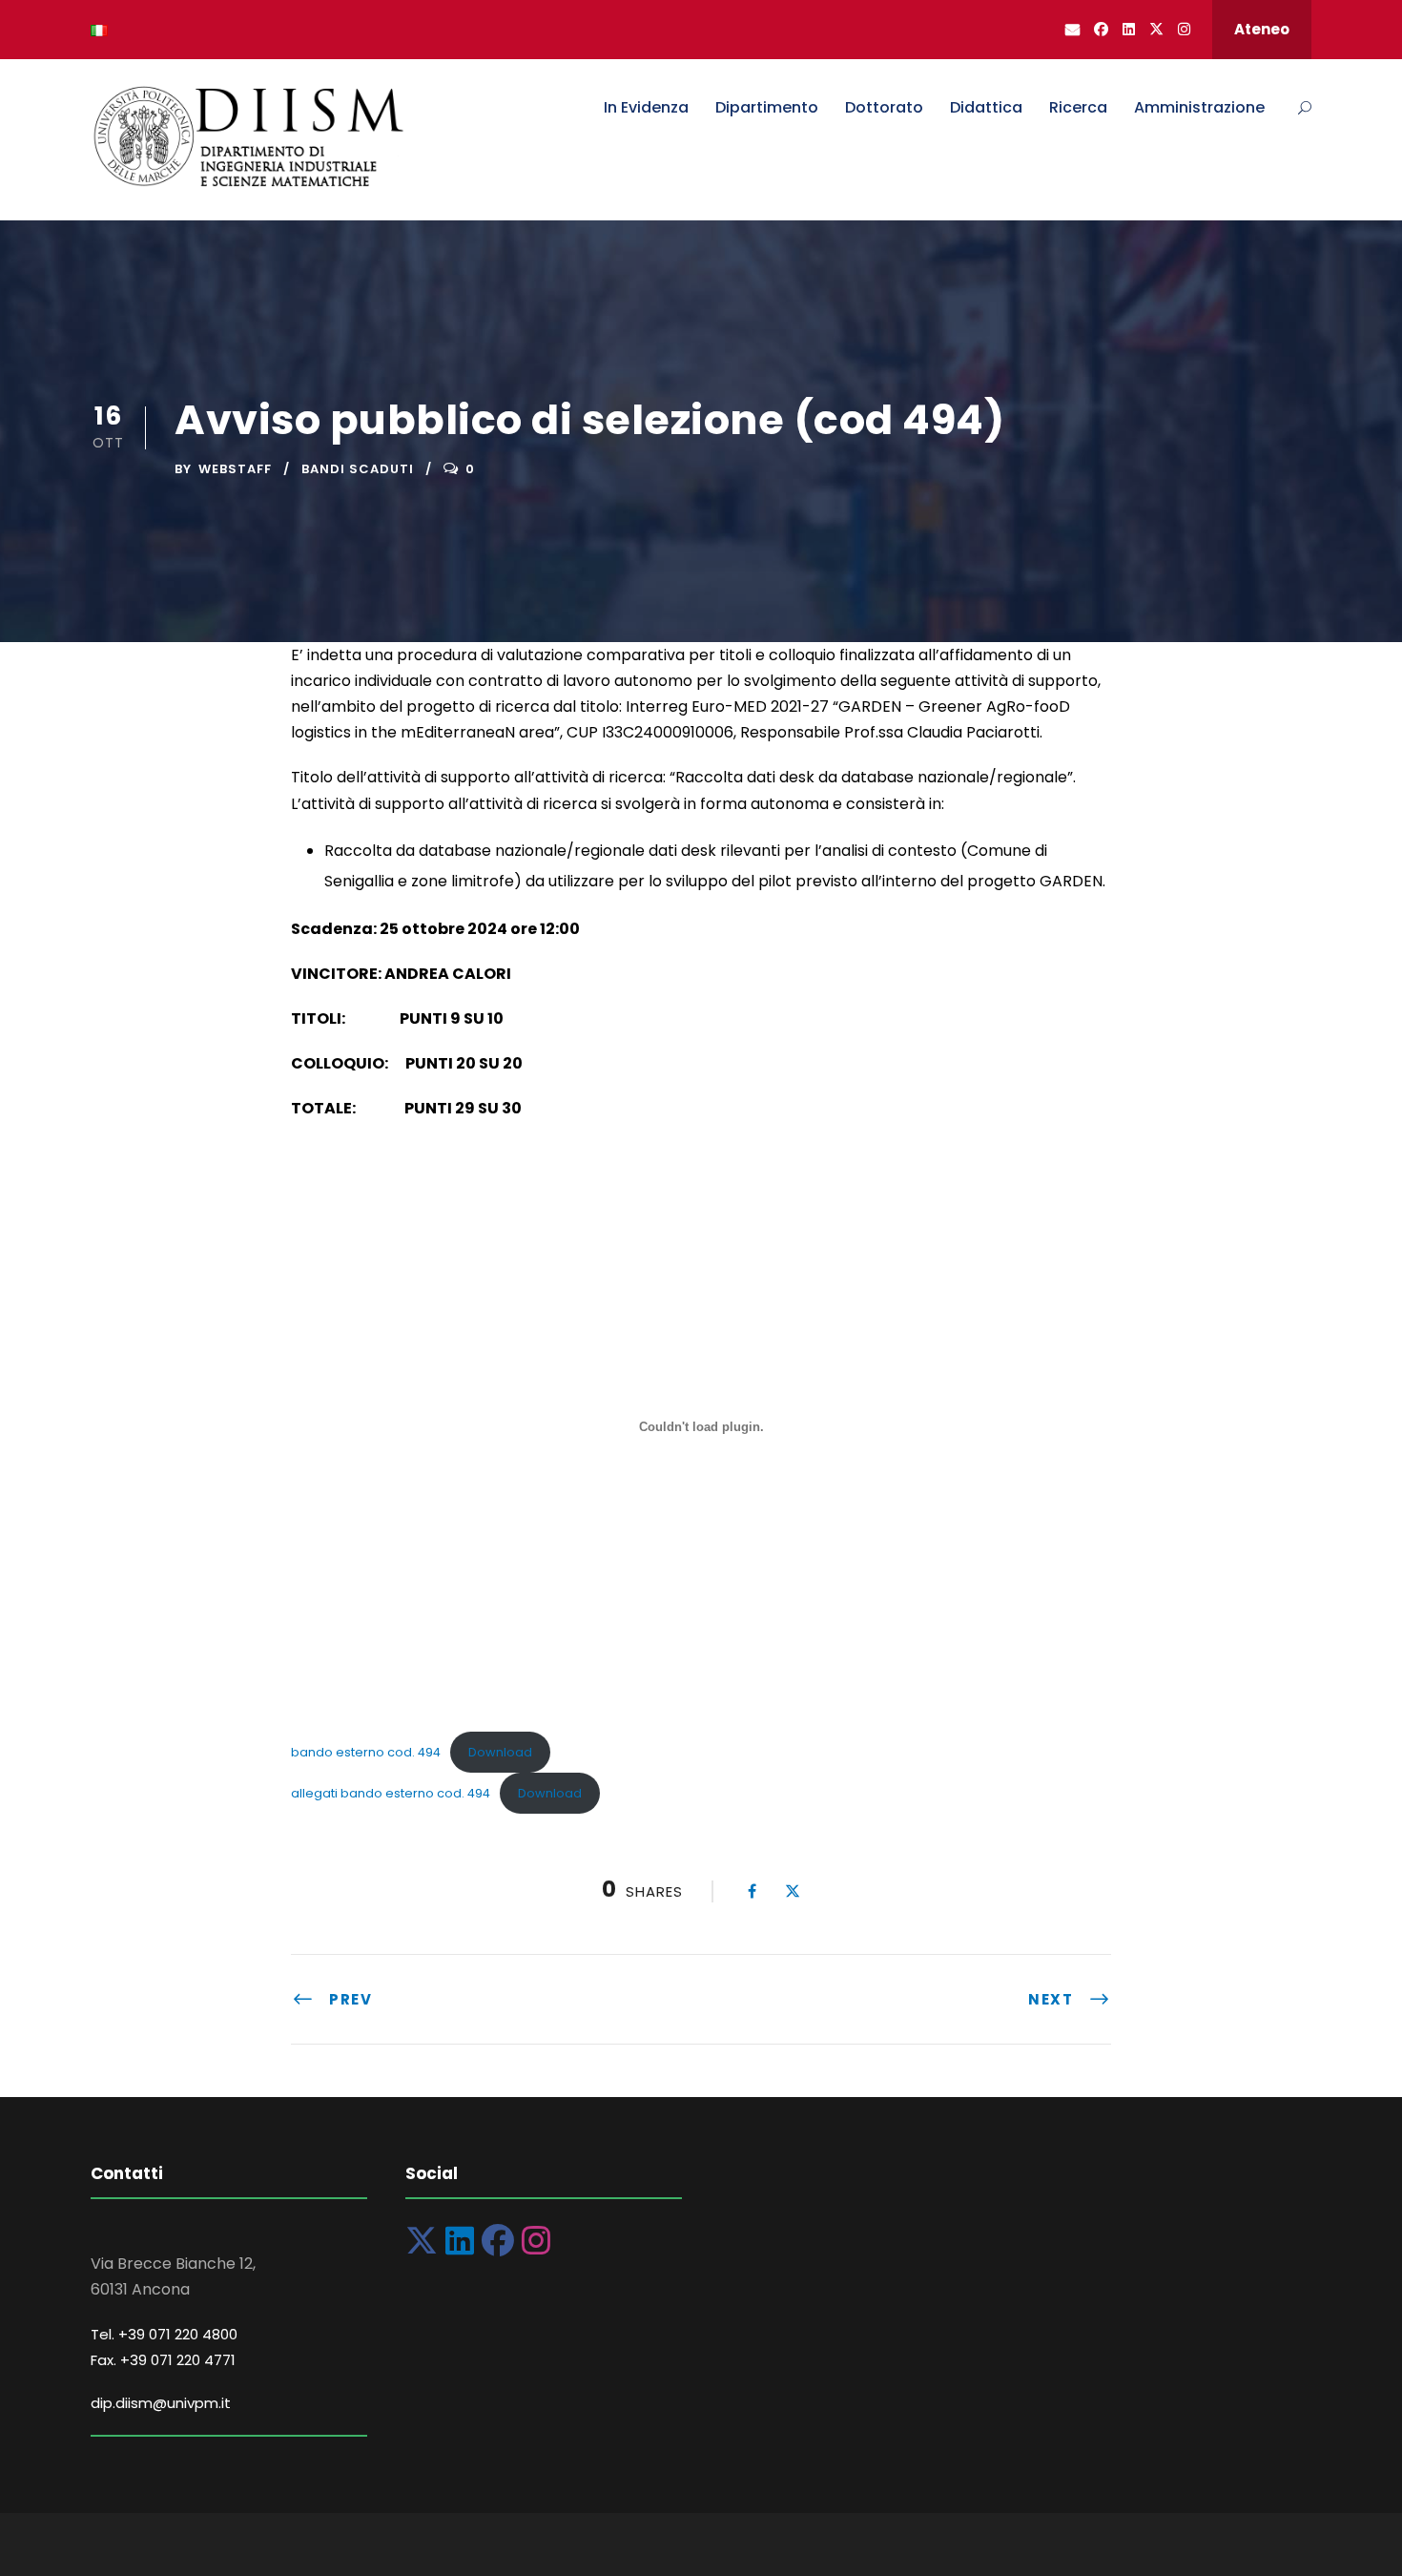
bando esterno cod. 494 (366, 1752)
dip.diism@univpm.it (161, 2403)
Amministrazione (1199, 107)
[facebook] (1101, 29)
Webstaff (235, 469)
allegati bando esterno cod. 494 (391, 1793)
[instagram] (1184, 29)
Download (500, 1752)
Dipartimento (767, 107)
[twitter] (1156, 29)
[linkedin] (1129, 29)
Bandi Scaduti (358, 469)
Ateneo (1262, 29)
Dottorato (884, 107)
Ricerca (1078, 107)
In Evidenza (646, 107)
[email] (1072, 29)
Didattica (986, 107)
